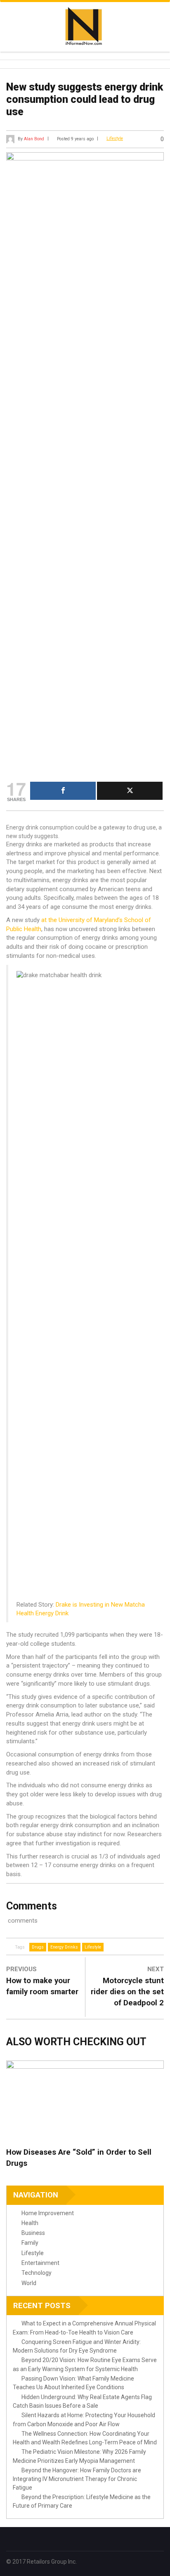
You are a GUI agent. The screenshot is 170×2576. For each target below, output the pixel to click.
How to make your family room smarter (42, 1986)
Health (30, 2223)
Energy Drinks (64, 1947)
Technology (37, 2273)
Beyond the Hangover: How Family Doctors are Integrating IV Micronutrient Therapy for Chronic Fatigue (77, 2479)
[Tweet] (130, 791)
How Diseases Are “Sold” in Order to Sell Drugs (79, 2158)
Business (33, 2233)
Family (30, 2243)
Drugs (38, 1947)
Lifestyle (115, 138)
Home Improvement (48, 2213)
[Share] (63, 791)
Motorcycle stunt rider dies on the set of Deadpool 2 (127, 1992)
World (29, 2283)
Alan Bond (34, 138)
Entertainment (40, 2263)
